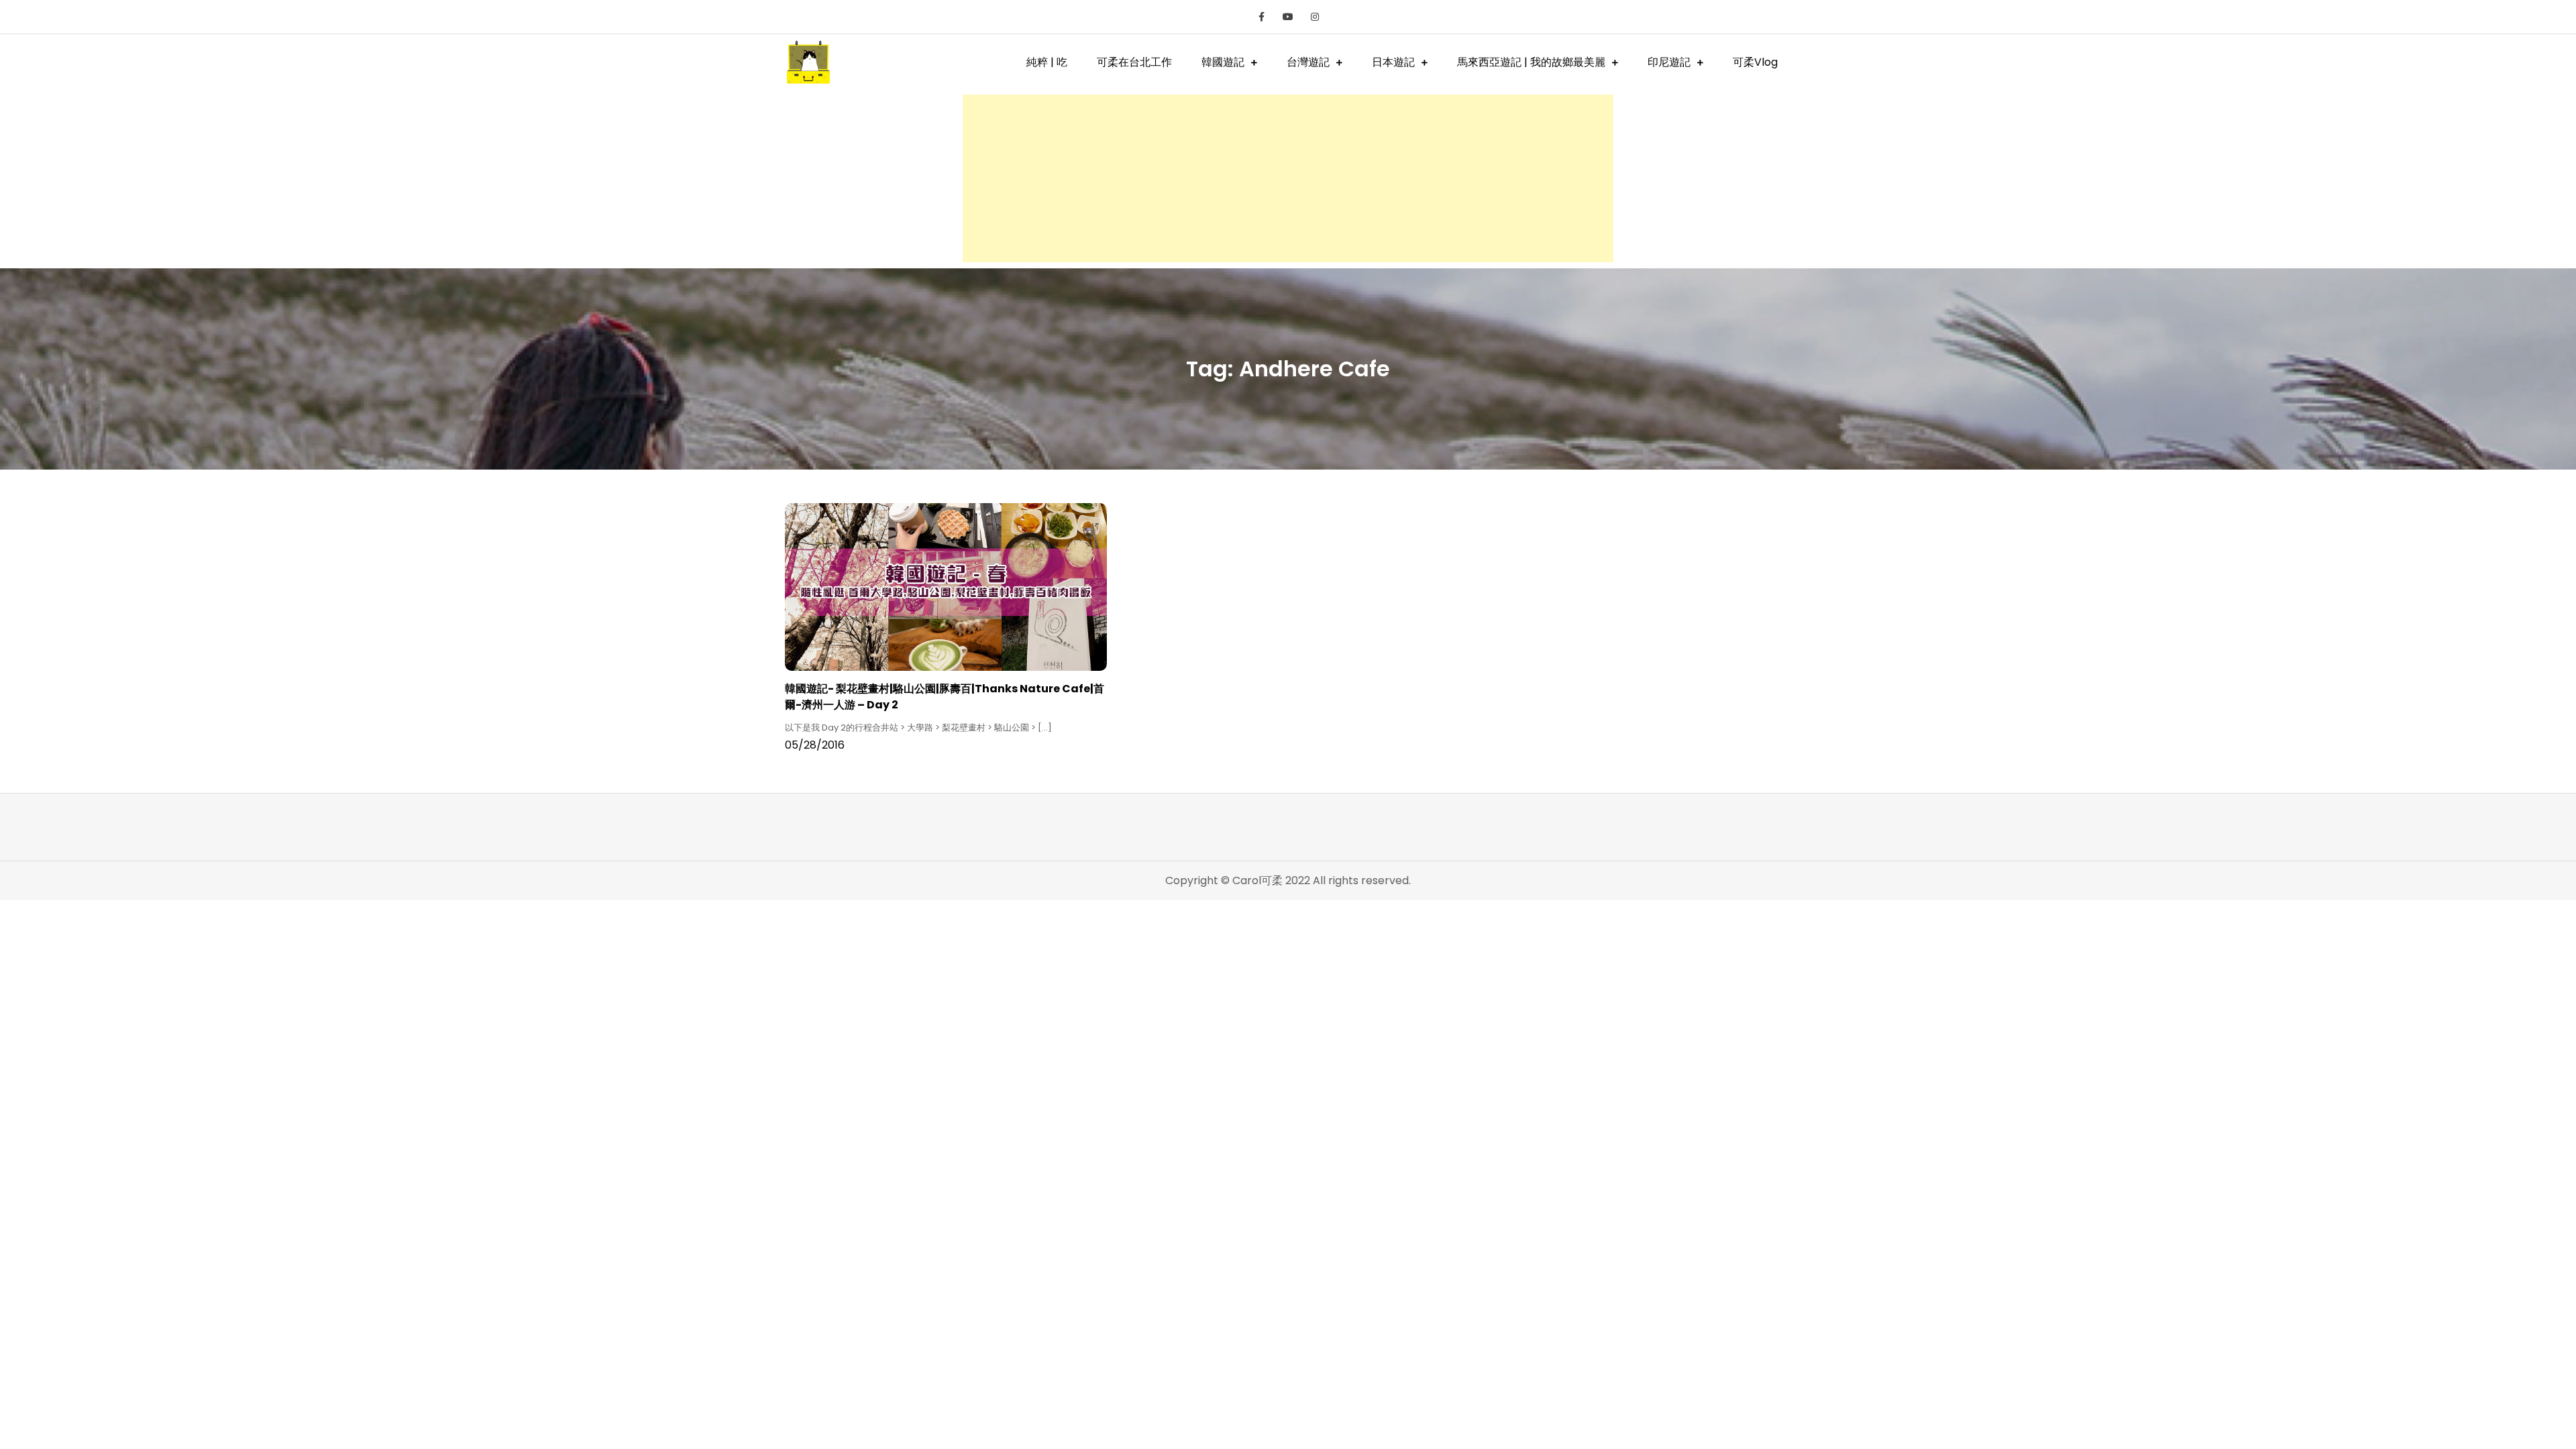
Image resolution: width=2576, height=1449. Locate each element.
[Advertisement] (1288, 178)
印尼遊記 (1669, 62)
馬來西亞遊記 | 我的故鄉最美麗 (1531, 62)
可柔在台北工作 (1134, 62)
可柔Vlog (1755, 62)
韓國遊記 (1223, 62)
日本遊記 (1393, 62)
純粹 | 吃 (1047, 62)
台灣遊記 (1308, 62)
